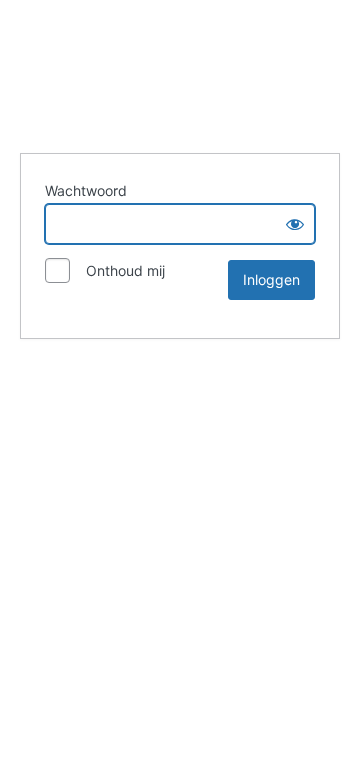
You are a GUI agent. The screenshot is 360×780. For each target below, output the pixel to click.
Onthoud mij (119, 270)
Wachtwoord (86, 190)
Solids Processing (180, 73)
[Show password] (295, 224)
